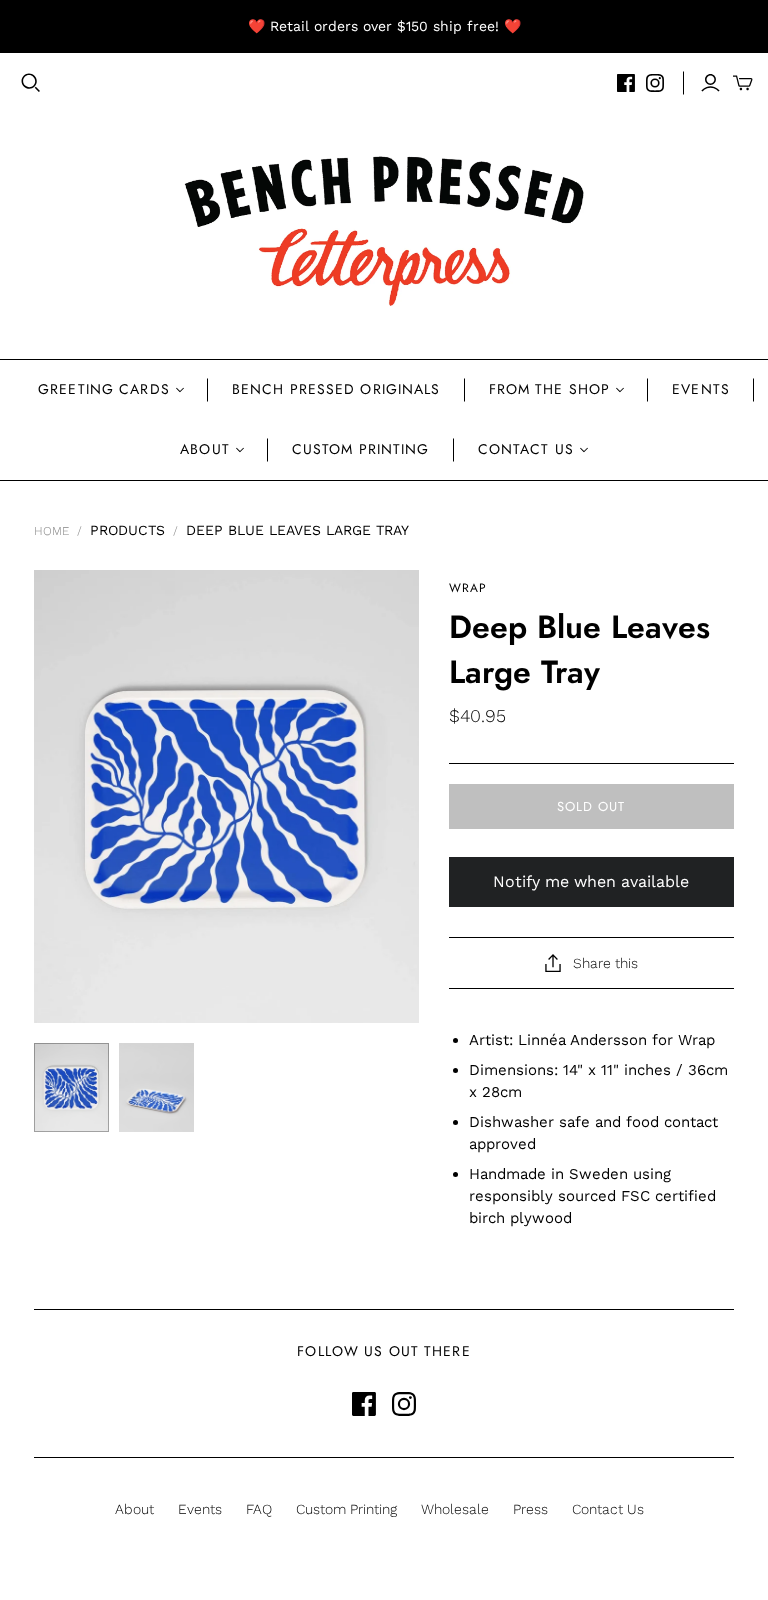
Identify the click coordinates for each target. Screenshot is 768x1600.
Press (530, 1509)
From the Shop (550, 389)
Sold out (591, 806)
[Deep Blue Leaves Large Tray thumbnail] (71, 1087)
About (205, 449)
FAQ (259, 1509)
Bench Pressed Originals (336, 389)
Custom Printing (361, 449)
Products (127, 530)
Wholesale (455, 1509)
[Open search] (31, 83)
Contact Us (526, 449)
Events (701, 389)
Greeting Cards (104, 389)
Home (51, 531)
